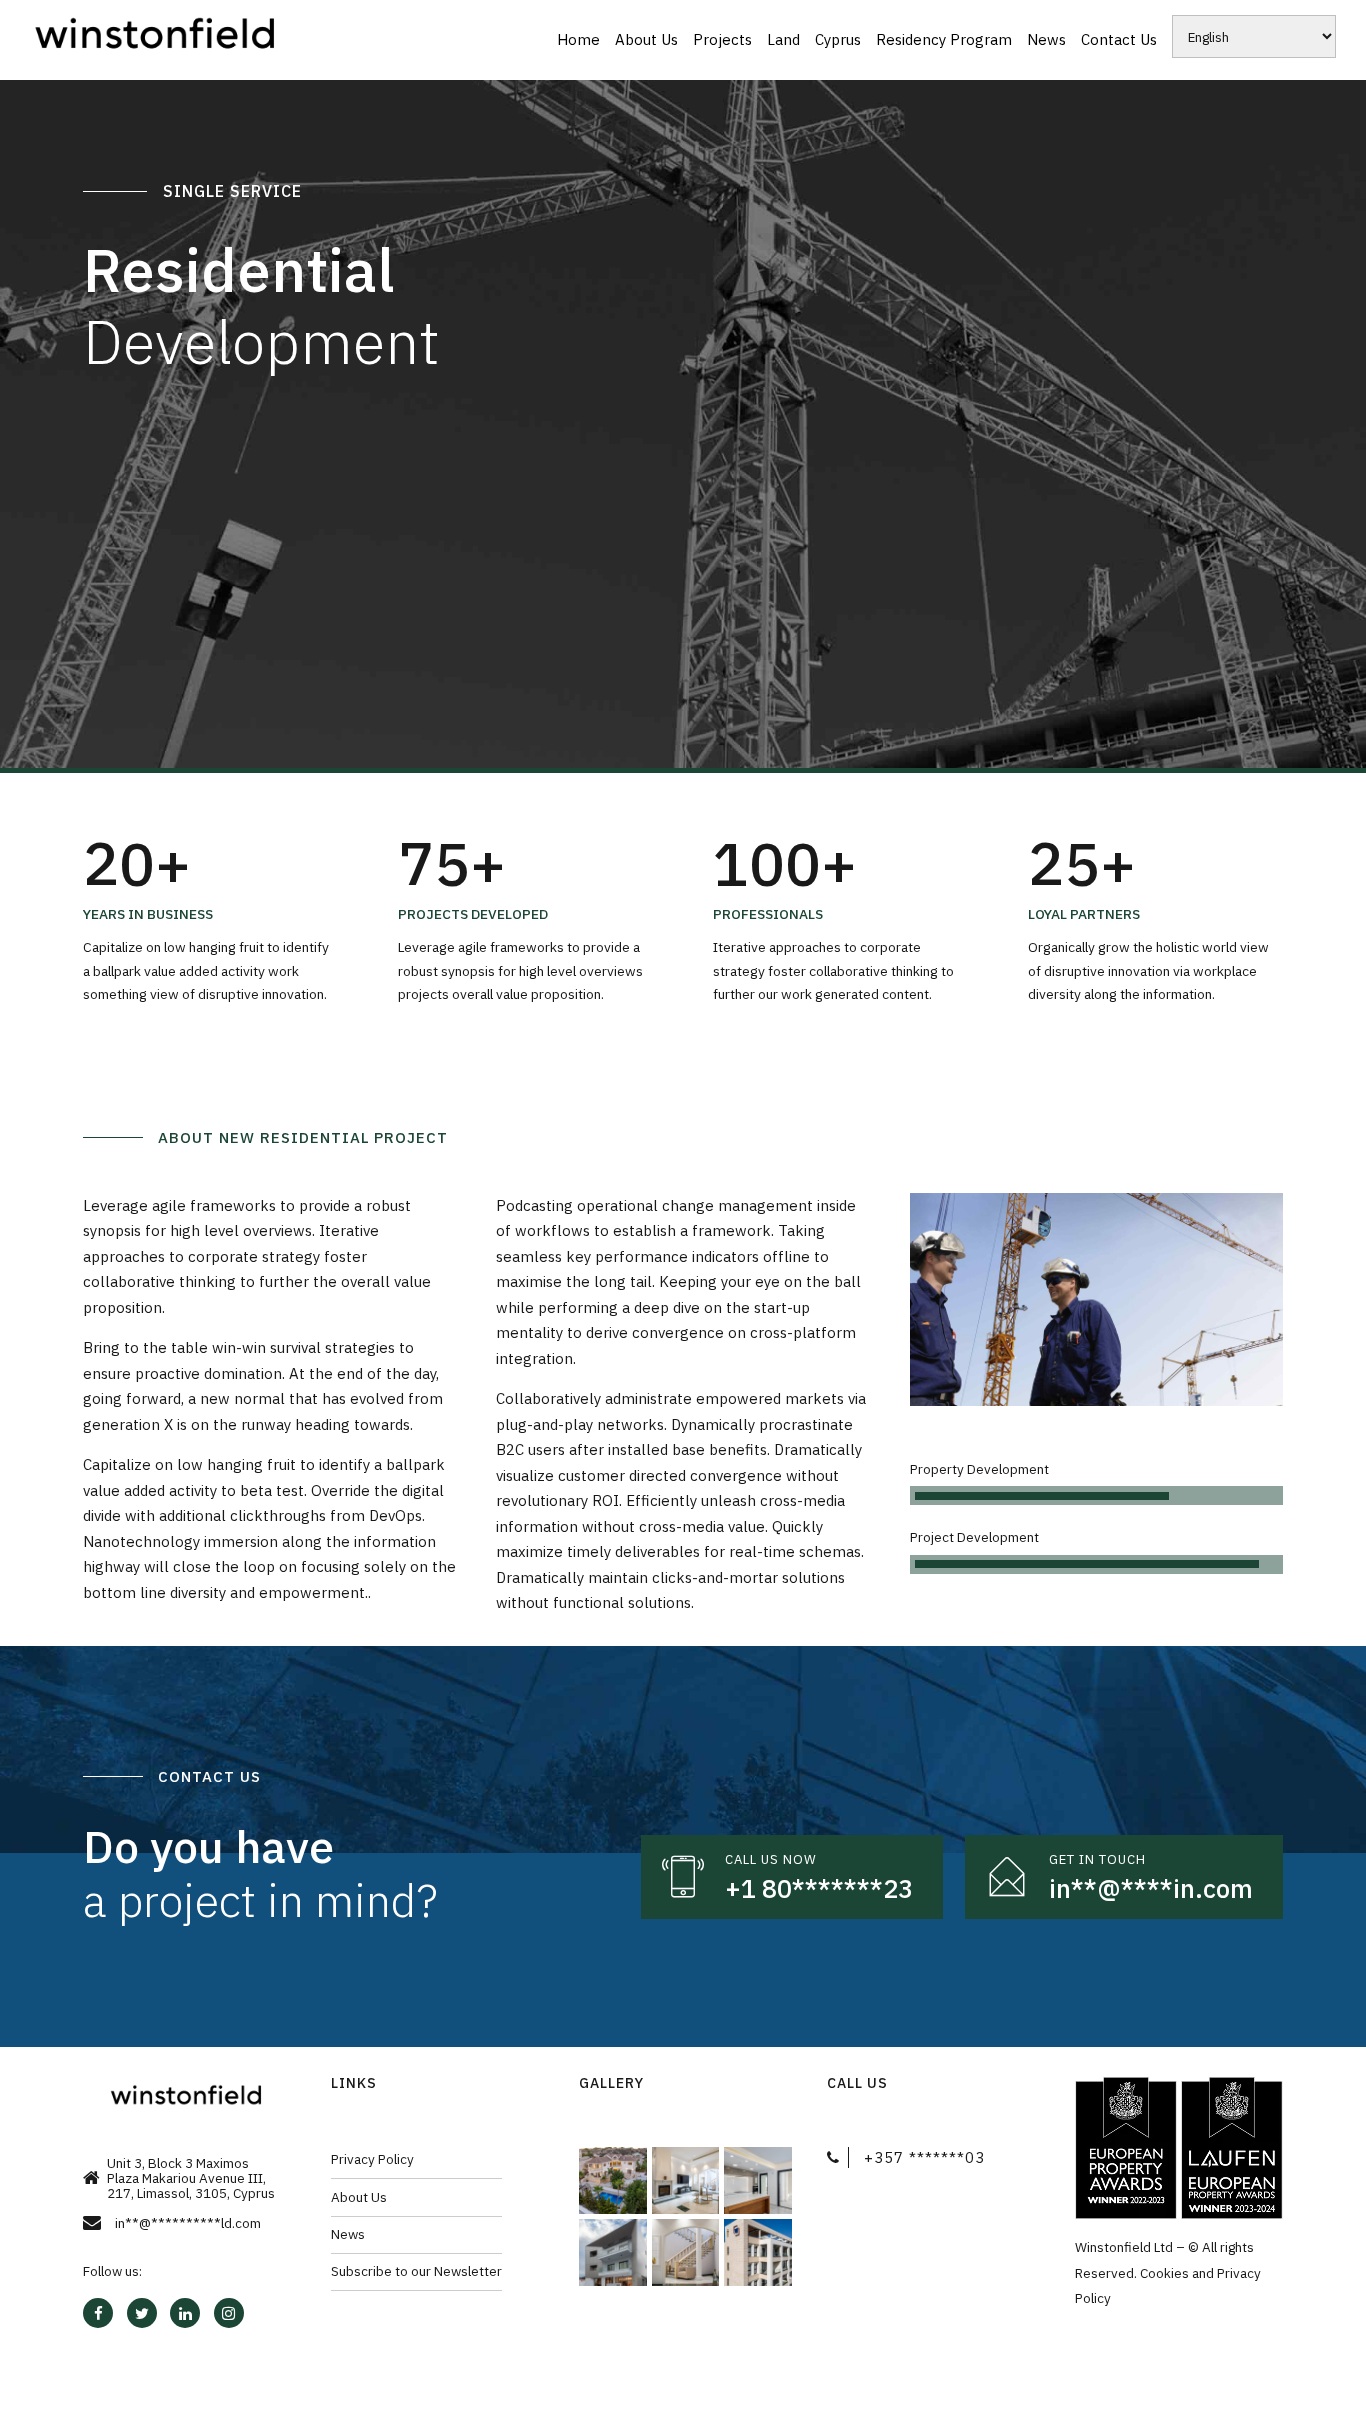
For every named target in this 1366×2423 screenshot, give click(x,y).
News (1046, 39)
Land (783, 39)
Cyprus (838, 39)
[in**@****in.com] (1007, 1877)
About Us (646, 39)
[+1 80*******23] (683, 1877)
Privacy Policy (372, 2159)
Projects (722, 39)
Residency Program (944, 39)
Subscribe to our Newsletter (416, 2271)
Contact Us (1119, 39)
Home (578, 39)
